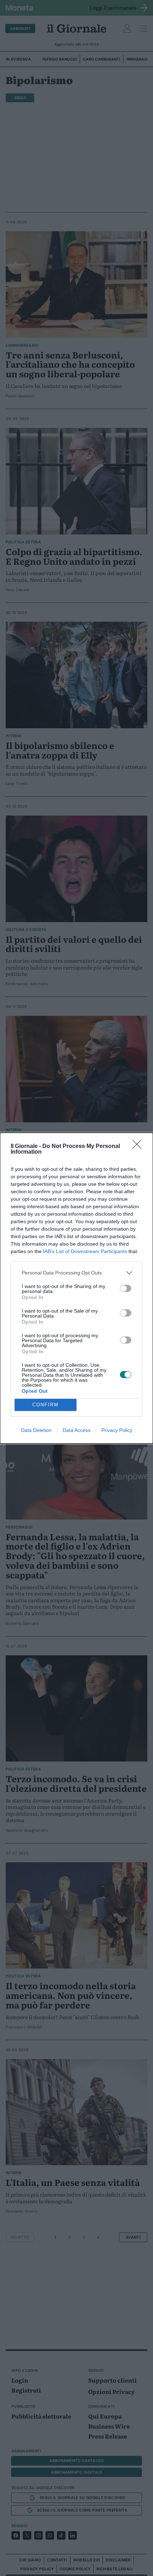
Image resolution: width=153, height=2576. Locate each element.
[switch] (126, 1288)
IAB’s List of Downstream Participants (85, 1251)
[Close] (139, 1147)
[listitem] (76, 1273)
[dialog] (76, 1288)
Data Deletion (36, 1430)
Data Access (76, 1430)
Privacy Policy (117, 1430)
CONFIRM (46, 1405)
